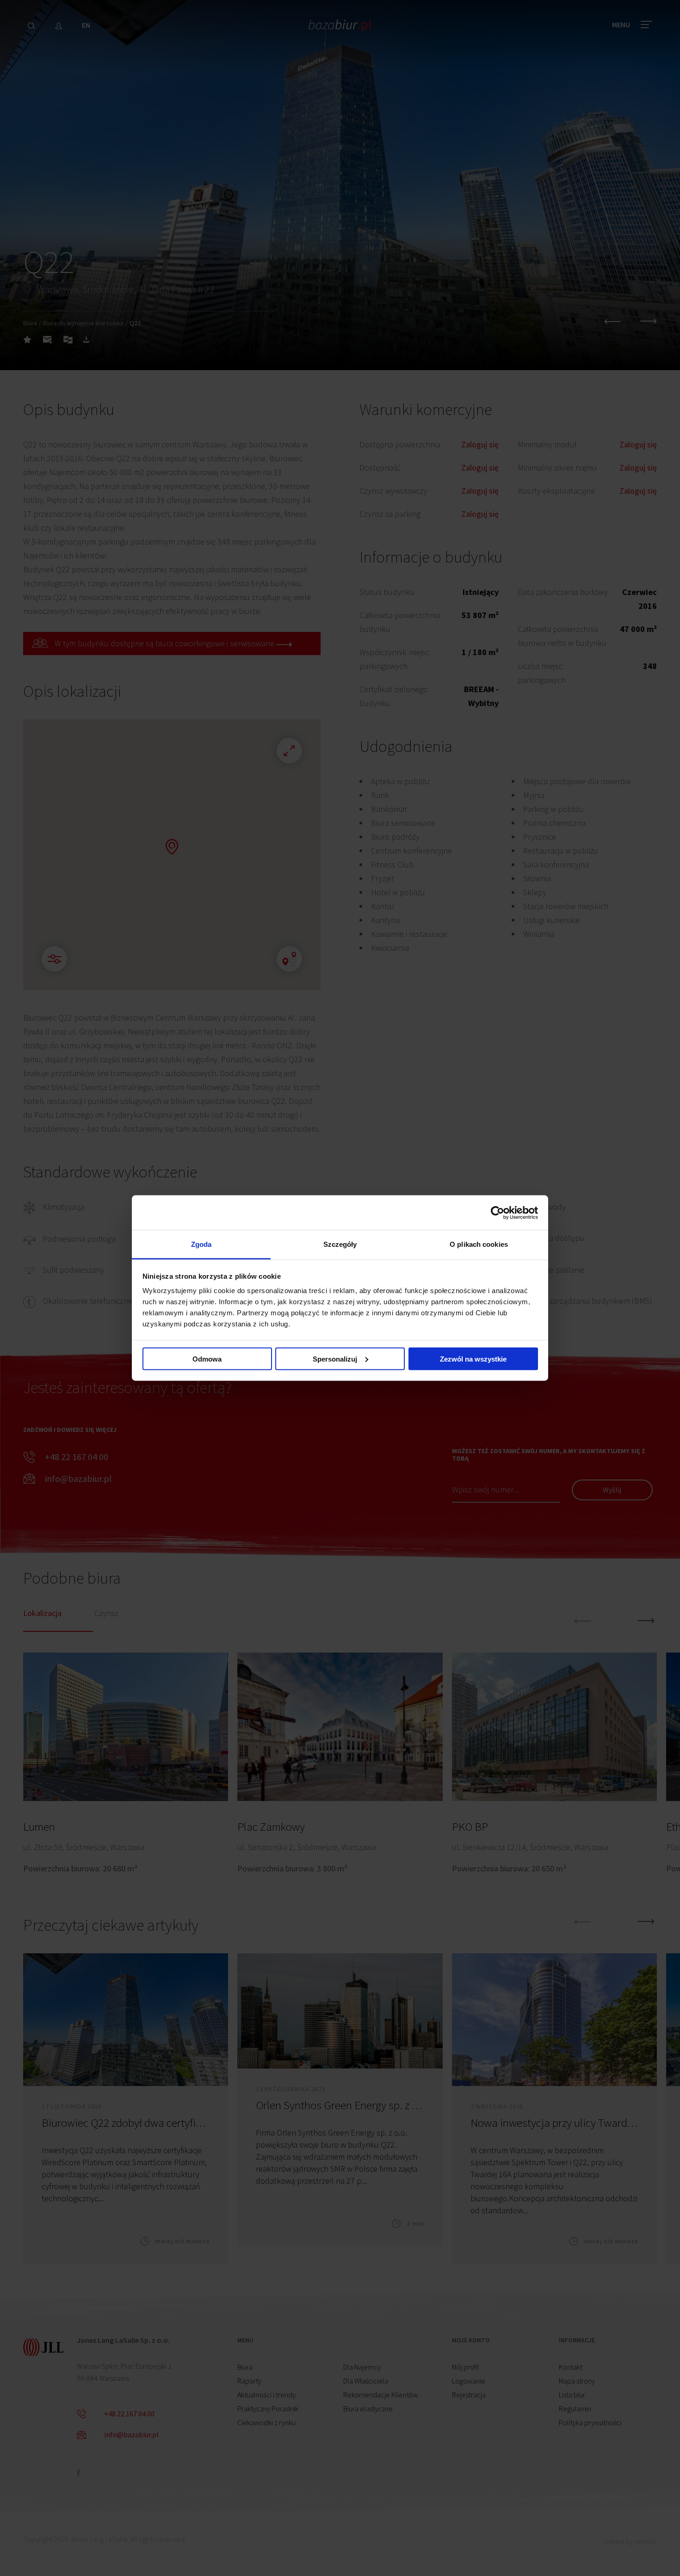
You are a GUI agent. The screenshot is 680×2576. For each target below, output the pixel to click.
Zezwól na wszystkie (473, 1359)
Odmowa (207, 1359)
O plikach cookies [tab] (479, 1244)
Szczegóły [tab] (340, 1244)
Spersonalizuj (335, 1359)
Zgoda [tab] (201, 1244)
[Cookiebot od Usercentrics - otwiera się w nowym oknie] (498, 1213)
